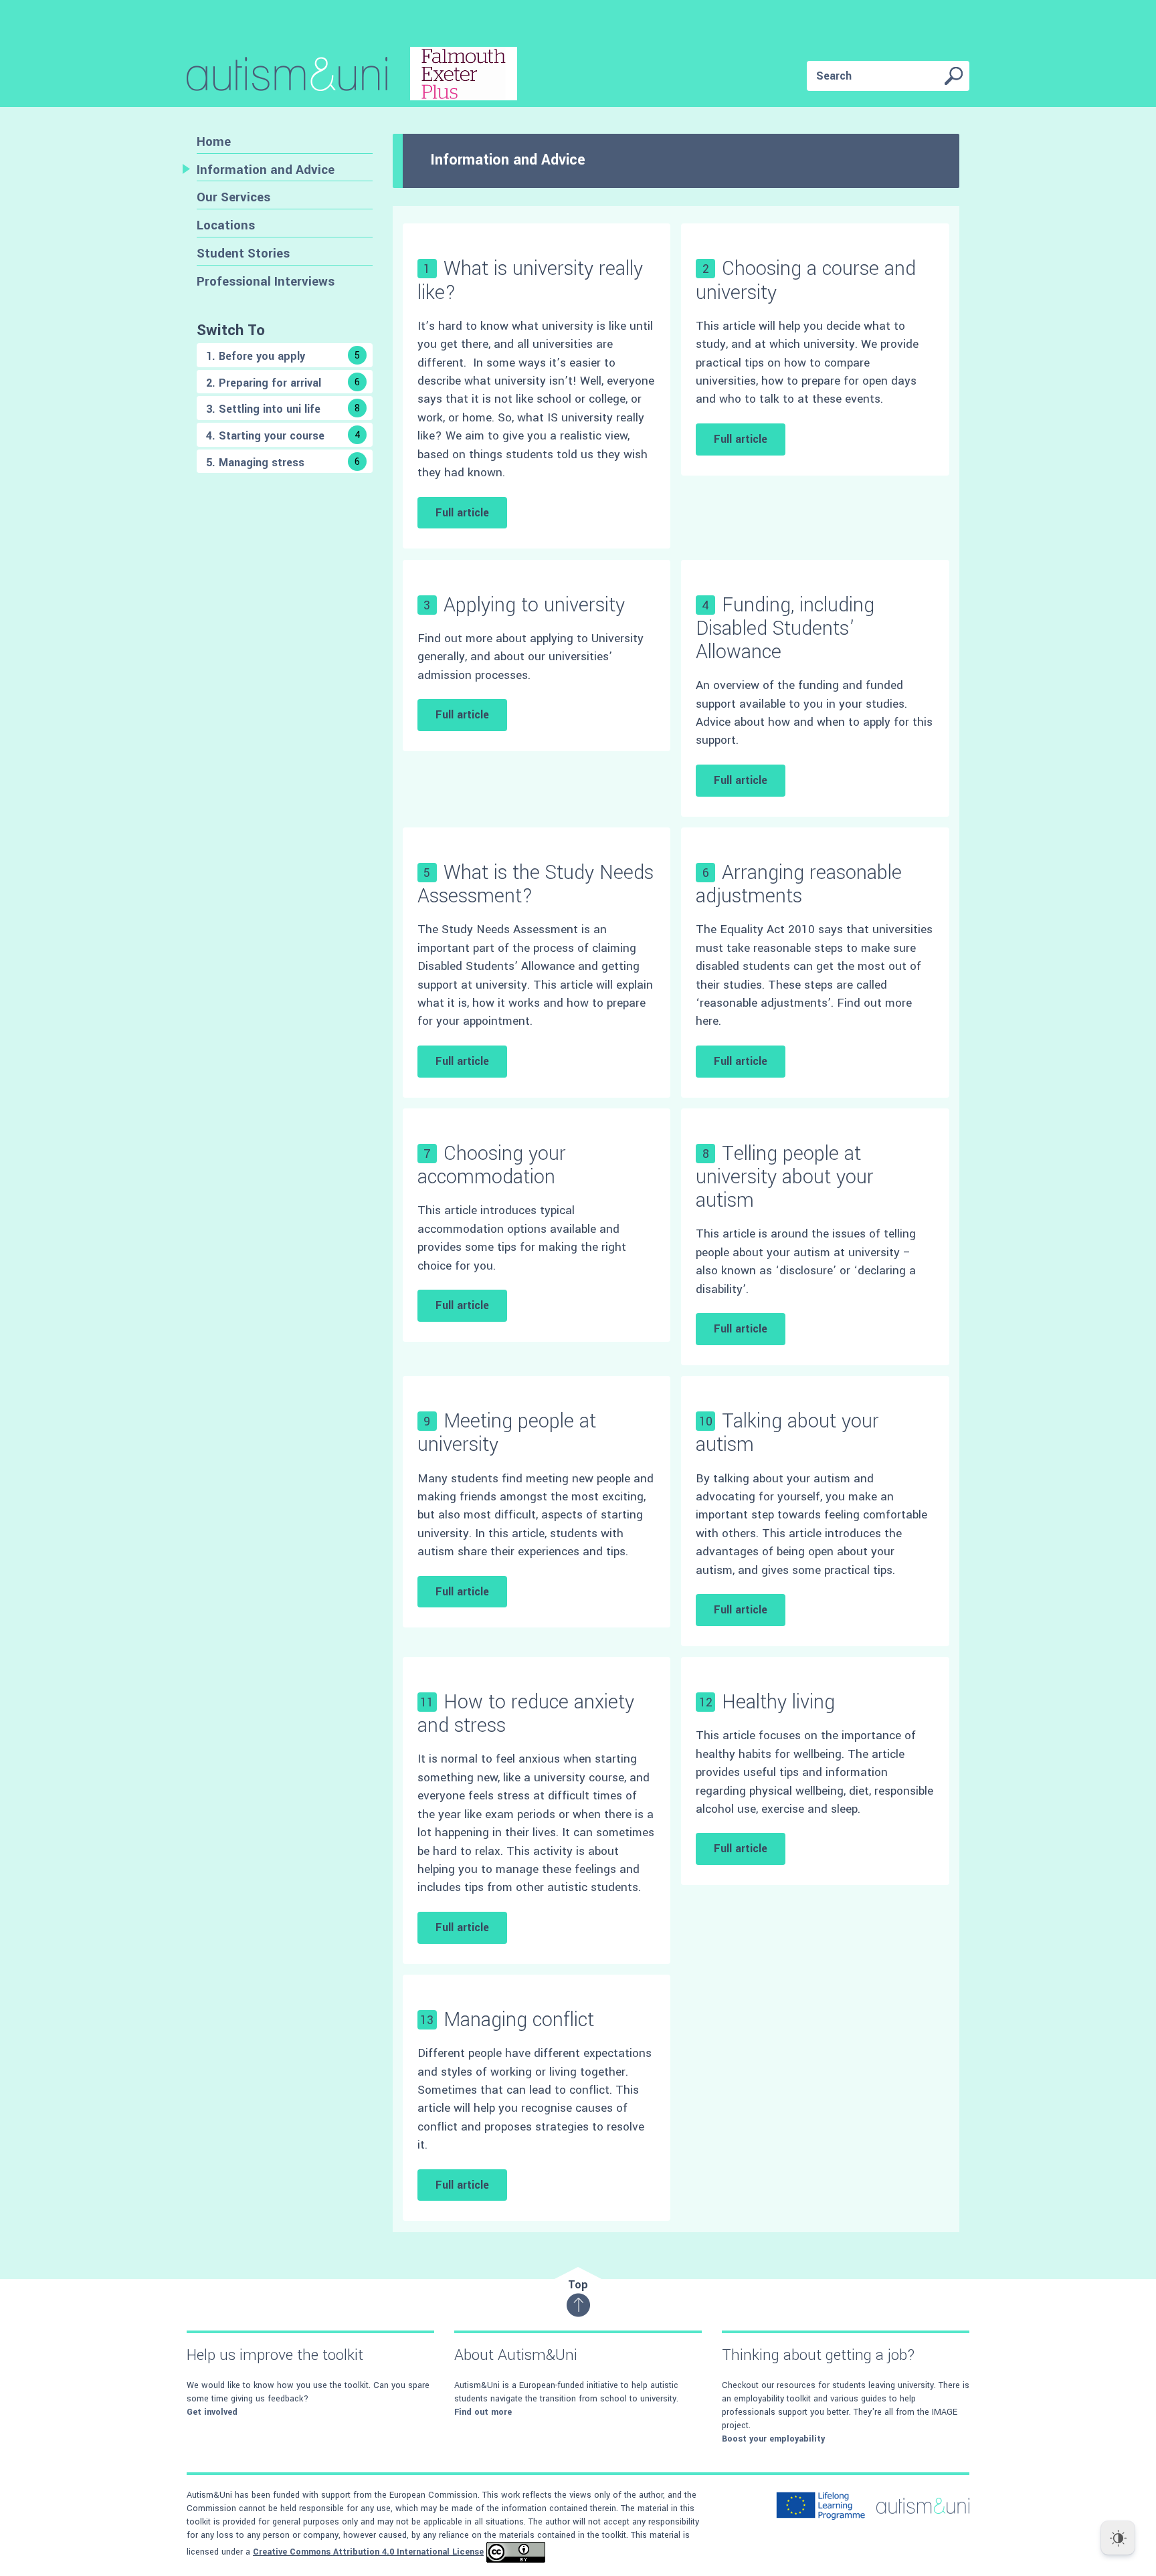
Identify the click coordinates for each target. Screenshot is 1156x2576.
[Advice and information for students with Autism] (352, 76)
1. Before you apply (283, 356)
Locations (226, 225)
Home (214, 141)
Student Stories (243, 253)
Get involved (212, 2412)
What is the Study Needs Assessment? (536, 884)
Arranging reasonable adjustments (799, 884)
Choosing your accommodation (492, 1165)
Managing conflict (519, 2020)
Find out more (483, 2412)
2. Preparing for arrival (283, 383)
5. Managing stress (283, 463)
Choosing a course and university (806, 280)
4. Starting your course (283, 436)
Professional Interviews (266, 281)
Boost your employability (773, 2439)
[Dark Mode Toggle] (1118, 2538)
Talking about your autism (787, 1433)
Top (578, 2285)
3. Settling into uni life (283, 409)
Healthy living (778, 1702)
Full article (462, 513)
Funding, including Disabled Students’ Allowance (785, 628)
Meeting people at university (507, 1433)
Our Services (233, 197)
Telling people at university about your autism (785, 1177)
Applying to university (534, 605)
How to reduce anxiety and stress (526, 1714)
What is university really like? (530, 280)
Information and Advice (266, 170)
